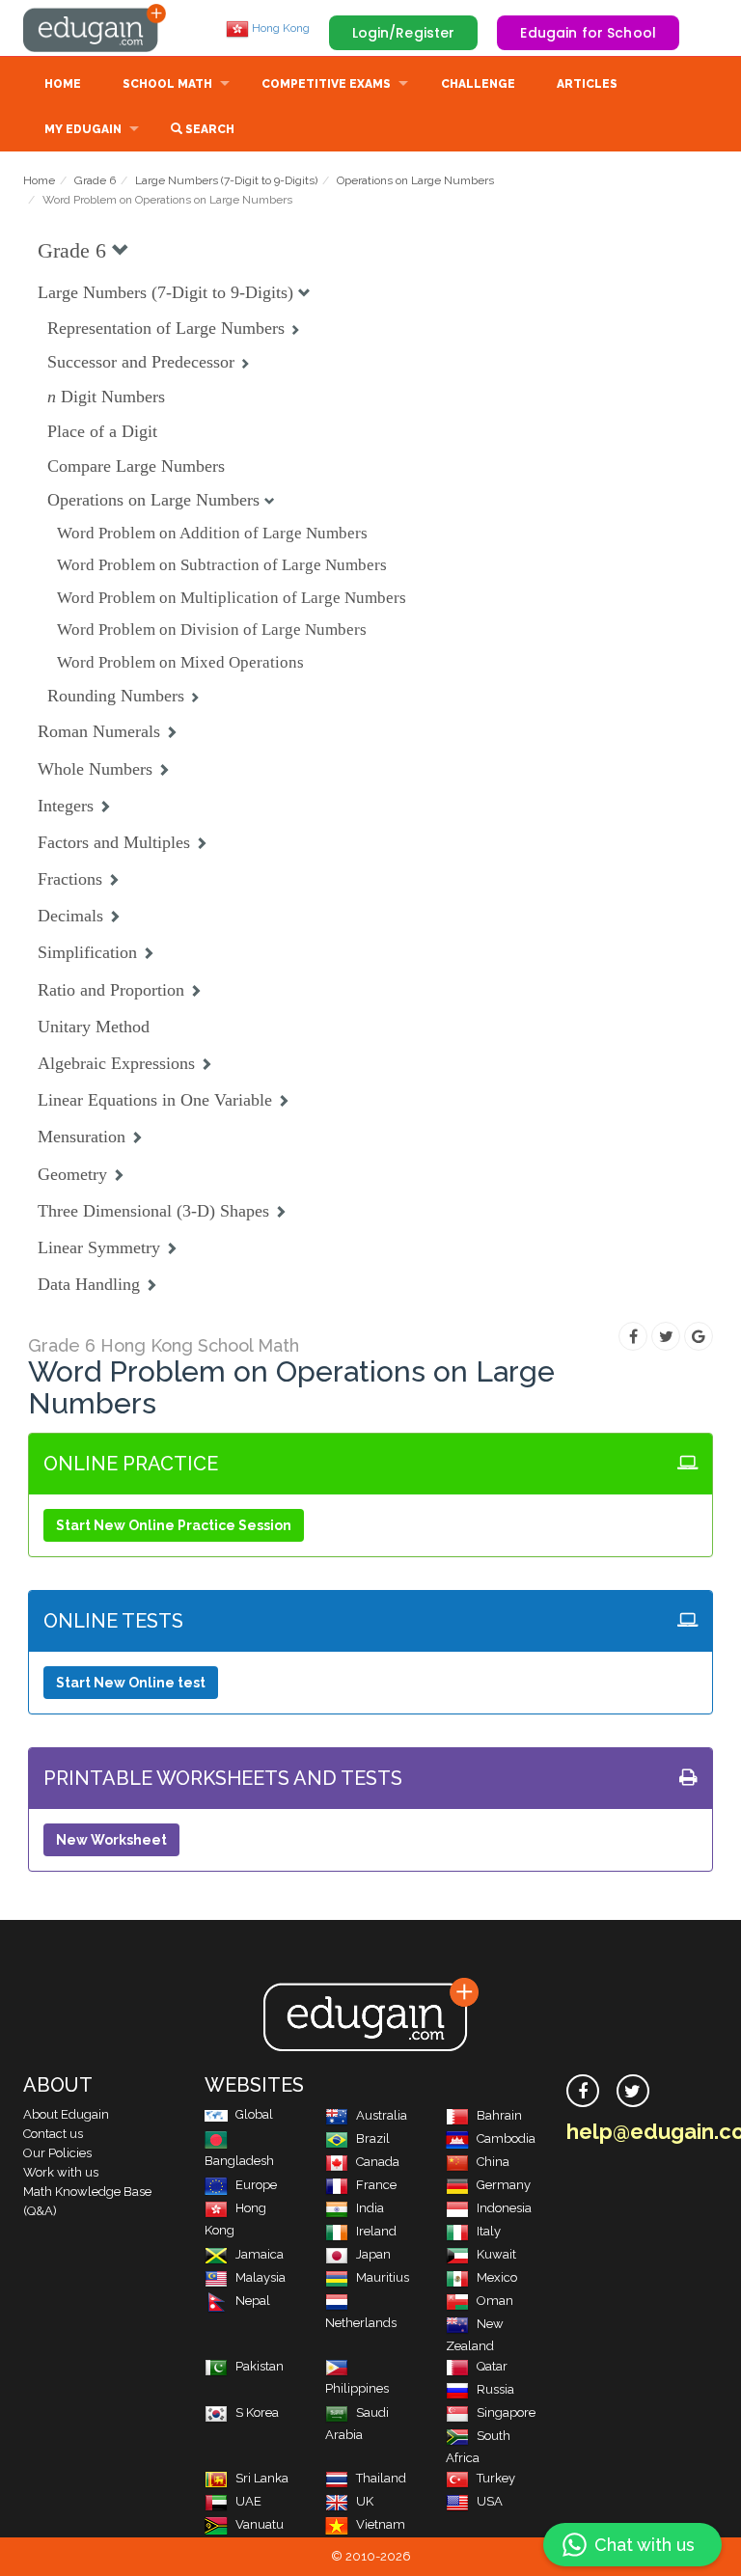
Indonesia (504, 2208)
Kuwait (496, 2254)
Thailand (381, 2478)
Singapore (506, 2412)
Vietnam (381, 2524)
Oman (495, 2301)
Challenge (478, 84)
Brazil (373, 2138)
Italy (489, 2231)
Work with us (61, 2172)
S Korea (257, 2412)
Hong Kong (279, 28)
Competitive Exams (326, 84)
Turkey (496, 2478)
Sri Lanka (262, 2478)
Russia (495, 2389)
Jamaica (260, 2254)
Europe (256, 2185)
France (376, 2185)
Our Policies (57, 2153)
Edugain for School (588, 33)
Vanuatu (260, 2524)
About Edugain (66, 2114)
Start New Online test (131, 1683)
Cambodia (506, 2138)
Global (254, 2114)
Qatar (492, 2366)
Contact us (53, 2134)
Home (63, 84)
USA (490, 2501)
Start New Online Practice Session (174, 1525)
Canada (378, 2162)
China (493, 2162)
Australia (382, 2115)
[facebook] (583, 2091)
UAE (248, 2501)
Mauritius (383, 2277)
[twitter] (633, 2091)
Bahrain (499, 2115)
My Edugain (83, 129)
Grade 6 (95, 180)
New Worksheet (111, 1840)
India (370, 2208)
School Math (167, 84)
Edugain (96, 28)
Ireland (376, 2231)
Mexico (497, 2277)
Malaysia (261, 2277)
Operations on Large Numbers (415, 180)
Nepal (253, 2301)
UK (365, 2501)
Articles (587, 84)
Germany (504, 2185)
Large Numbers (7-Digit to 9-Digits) (226, 180)
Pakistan (260, 2366)
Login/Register (404, 33)
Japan (373, 2254)
